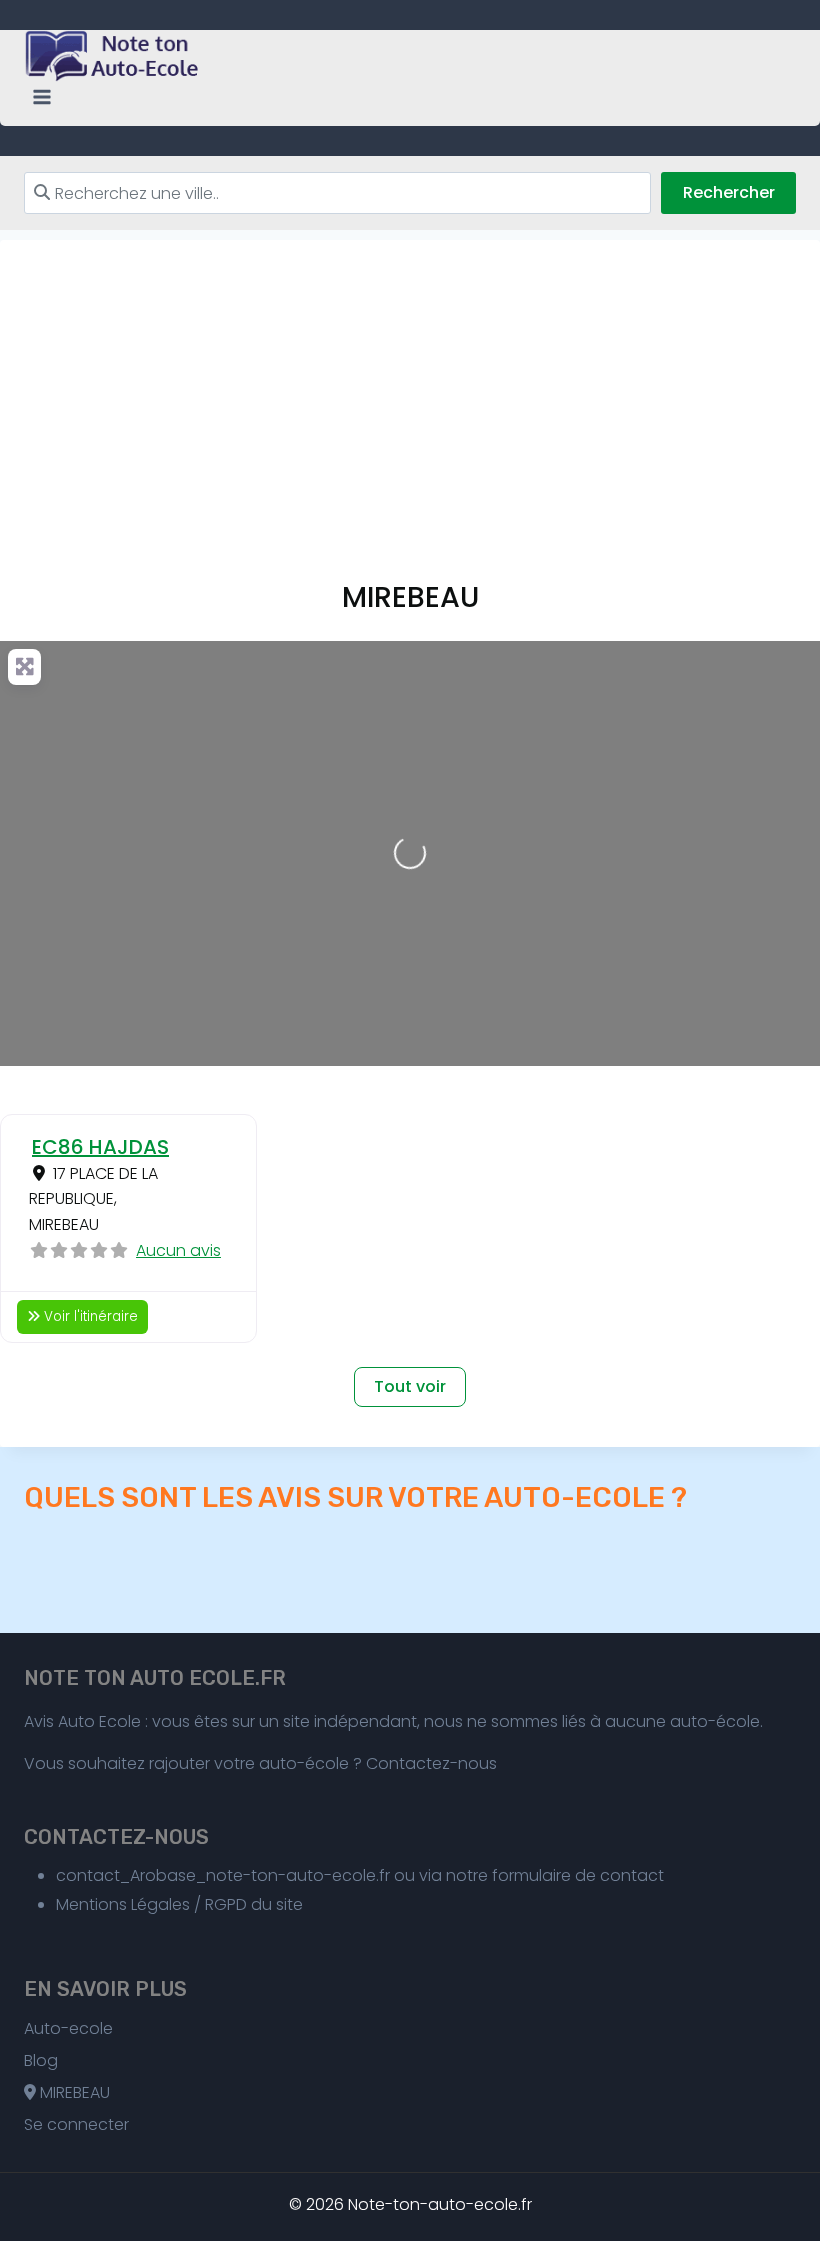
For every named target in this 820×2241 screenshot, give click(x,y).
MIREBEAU (73, 2092)
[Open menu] (42, 97)
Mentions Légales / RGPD (151, 1904)
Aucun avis (178, 1250)
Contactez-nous (431, 1763)
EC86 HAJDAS (100, 1147)
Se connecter (76, 2124)
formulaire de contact (578, 1875)
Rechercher (729, 192)
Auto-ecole (68, 2028)
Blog (41, 2060)
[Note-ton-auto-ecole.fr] (114, 56)
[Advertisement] (410, 380)
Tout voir (410, 1386)
